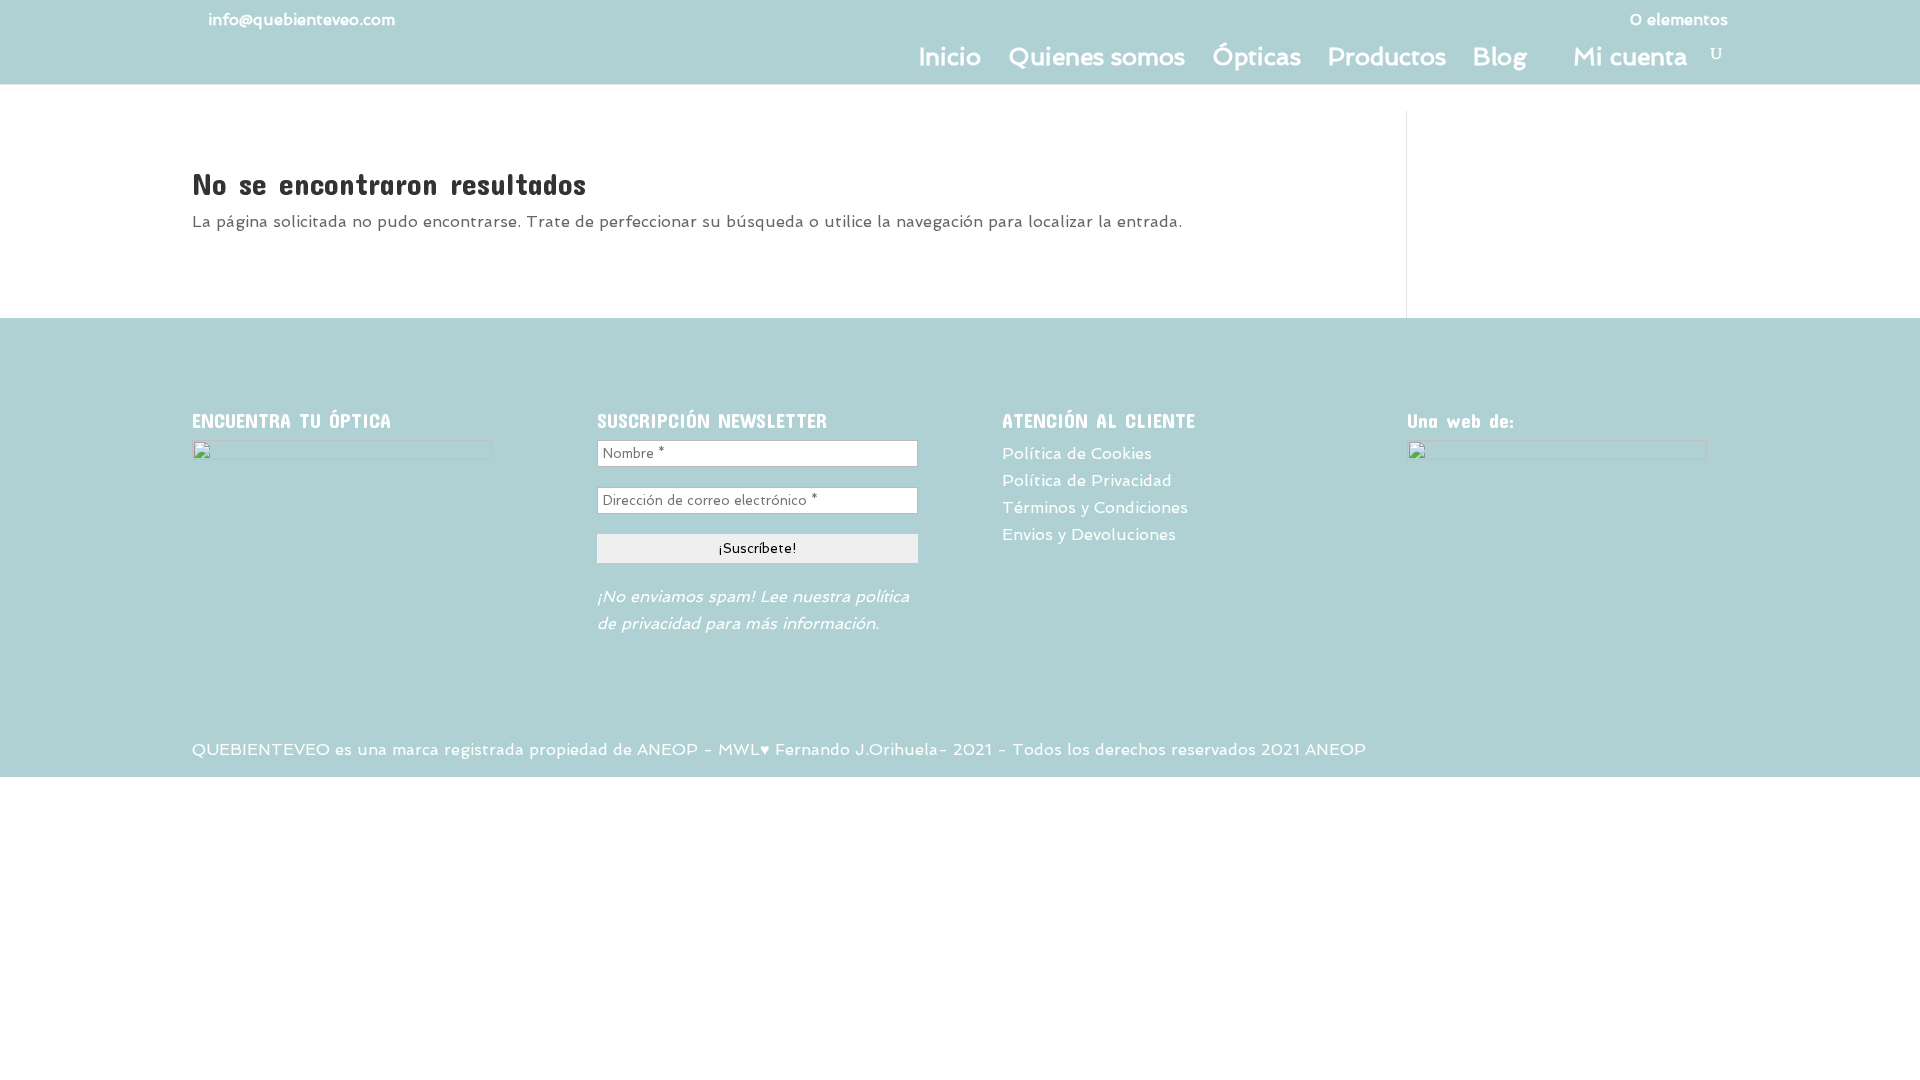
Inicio (950, 60)
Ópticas (1256, 60)
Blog (1500, 60)
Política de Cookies (1077, 453)
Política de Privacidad (1087, 480)
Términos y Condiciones (1095, 507)
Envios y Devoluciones (1089, 534)
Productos (1387, 60)
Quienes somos (1096, 60)
